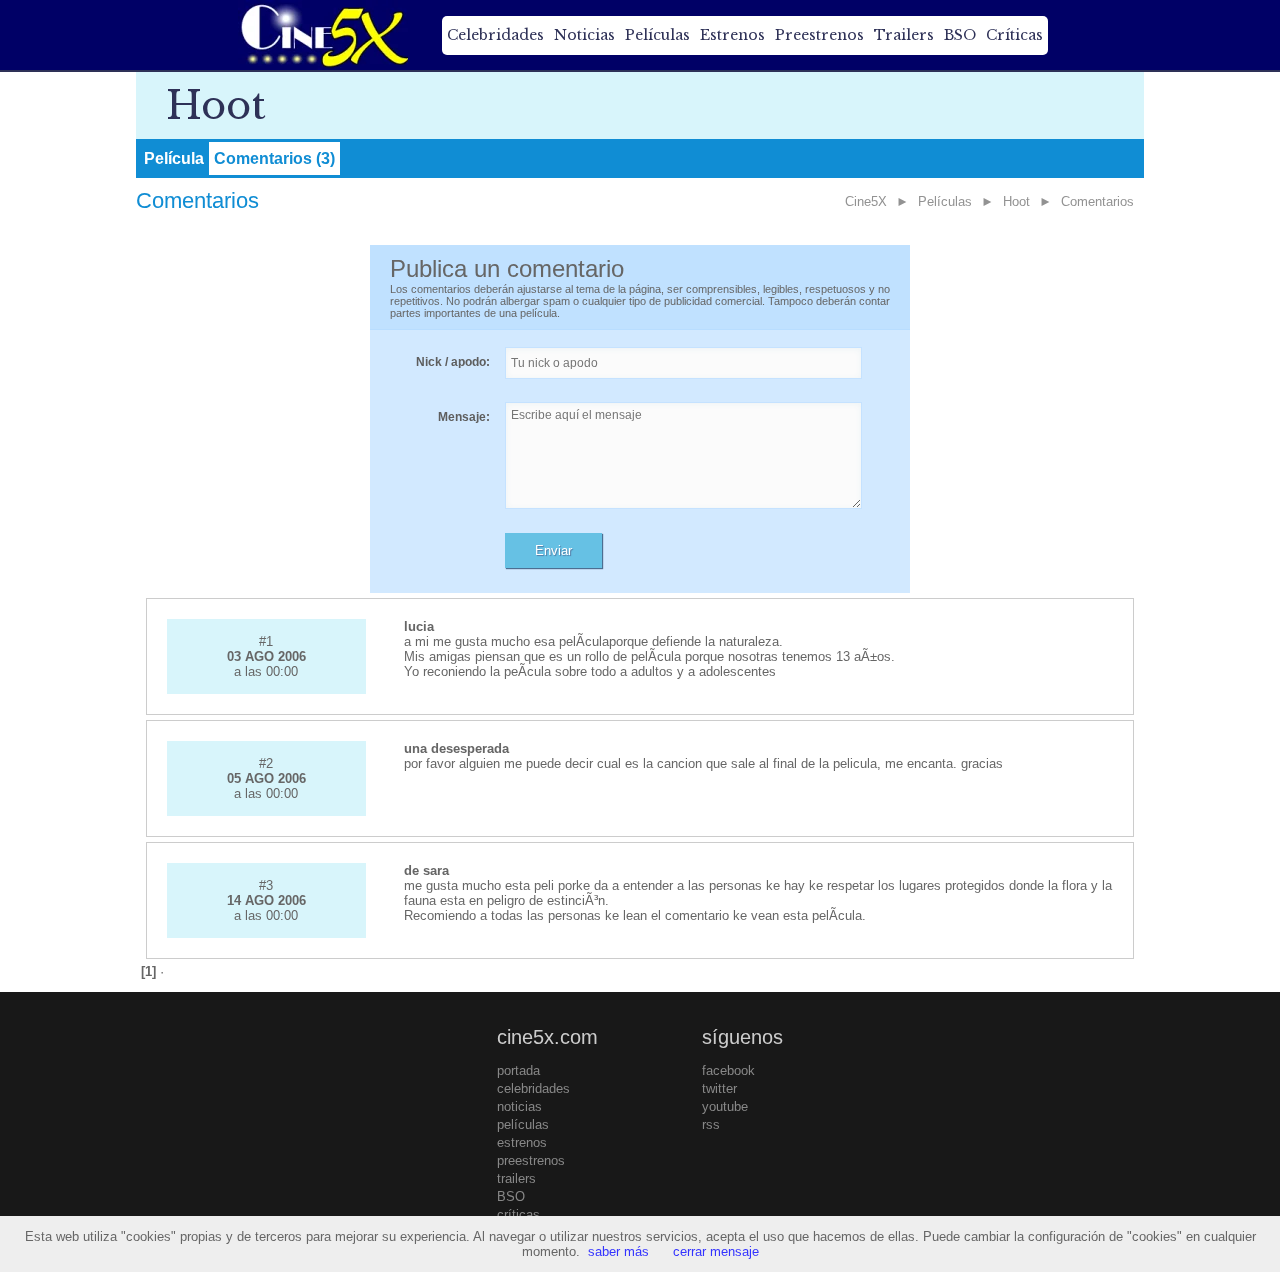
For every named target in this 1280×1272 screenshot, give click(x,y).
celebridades (533, 1088)
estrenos (522, 1142)
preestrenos (531, 1160)
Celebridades (495, 35)
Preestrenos (819, 35)
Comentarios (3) (274, 158)
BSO (960, 35)
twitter (719, 1088)
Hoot (1016, 201)
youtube (725, 1106)
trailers (516, 1178)
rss (711, 1124)
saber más (618, 1251)
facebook (728, 1070)
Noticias (584, 35)
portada (518, 1070)
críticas (518, 1214)
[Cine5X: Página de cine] (323, 35)
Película (174, 158)
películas (523, 1124)
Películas (657, 35)
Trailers (904, 35)
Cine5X (866, 201)
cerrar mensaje (716, 1251)
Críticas (1014, 35)
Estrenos (732, 35)
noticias (519, 1106)
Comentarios (1097, 201)
